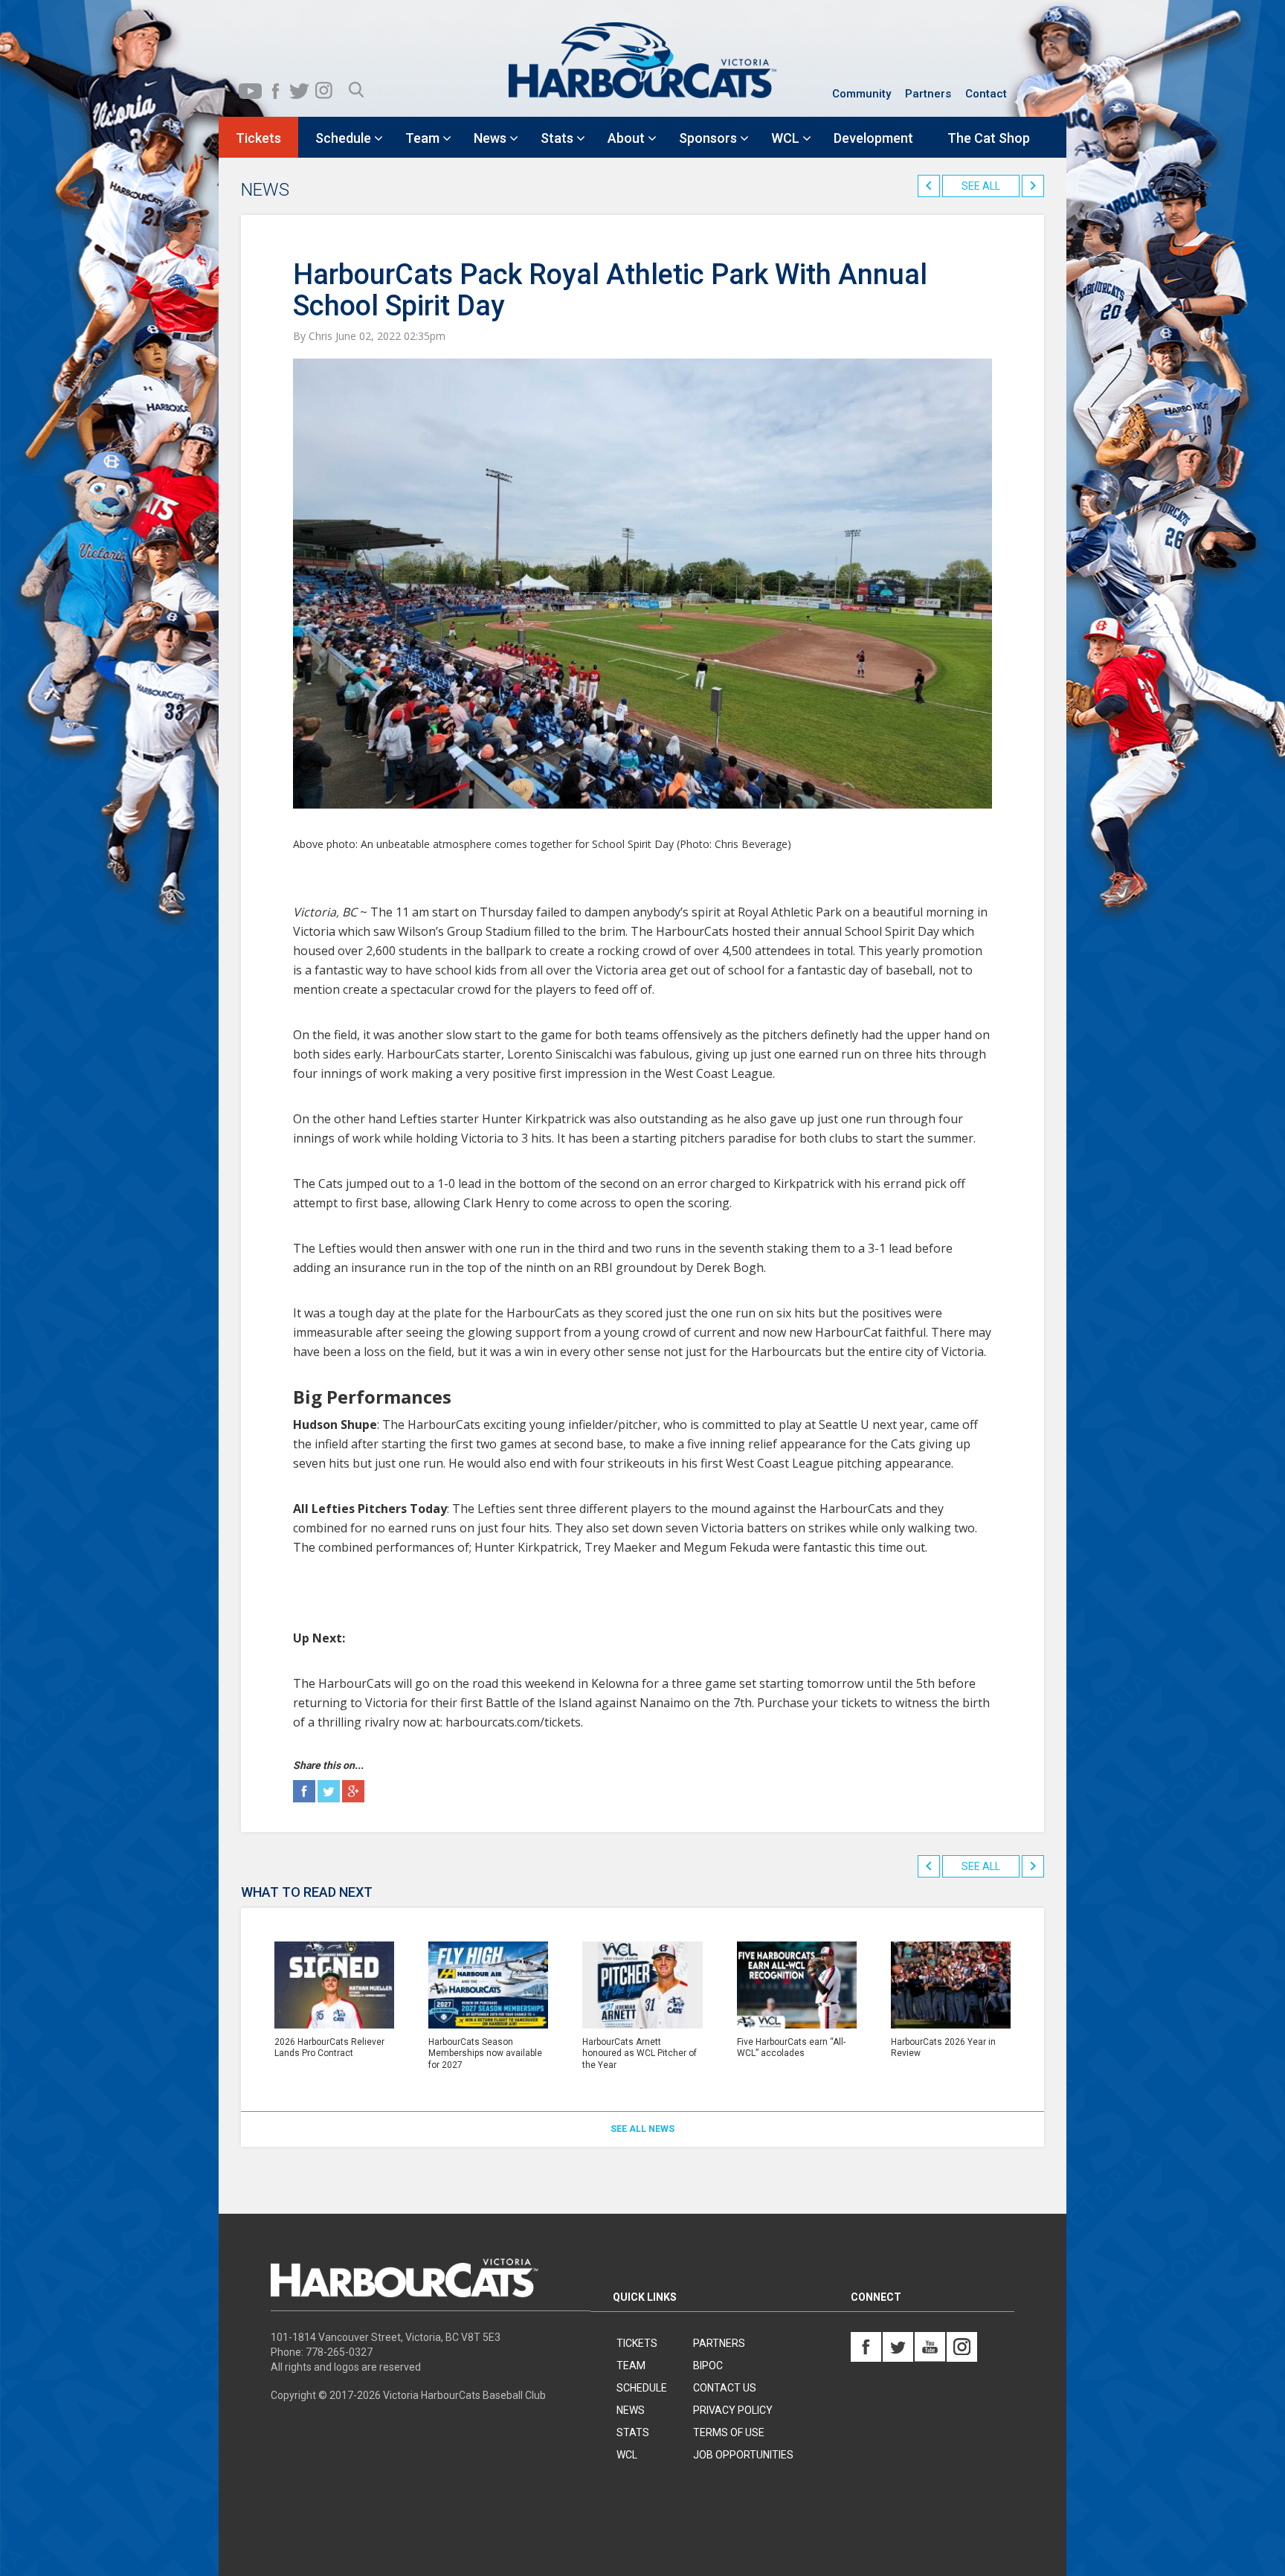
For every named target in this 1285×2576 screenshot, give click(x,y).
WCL (627, 2455)
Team (631, 2365)
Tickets (637, 2343)
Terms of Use (729, 2432)
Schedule (642, 2388)
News (631, 2410)
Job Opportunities (743, 2455)
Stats (633, 2432)
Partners (928, 94)
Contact (986, 94)
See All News (642, 2129)
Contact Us (725, 2388)
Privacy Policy (733, 2410)
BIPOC (708, 2365)
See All (981, 186)
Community (862, 94)
